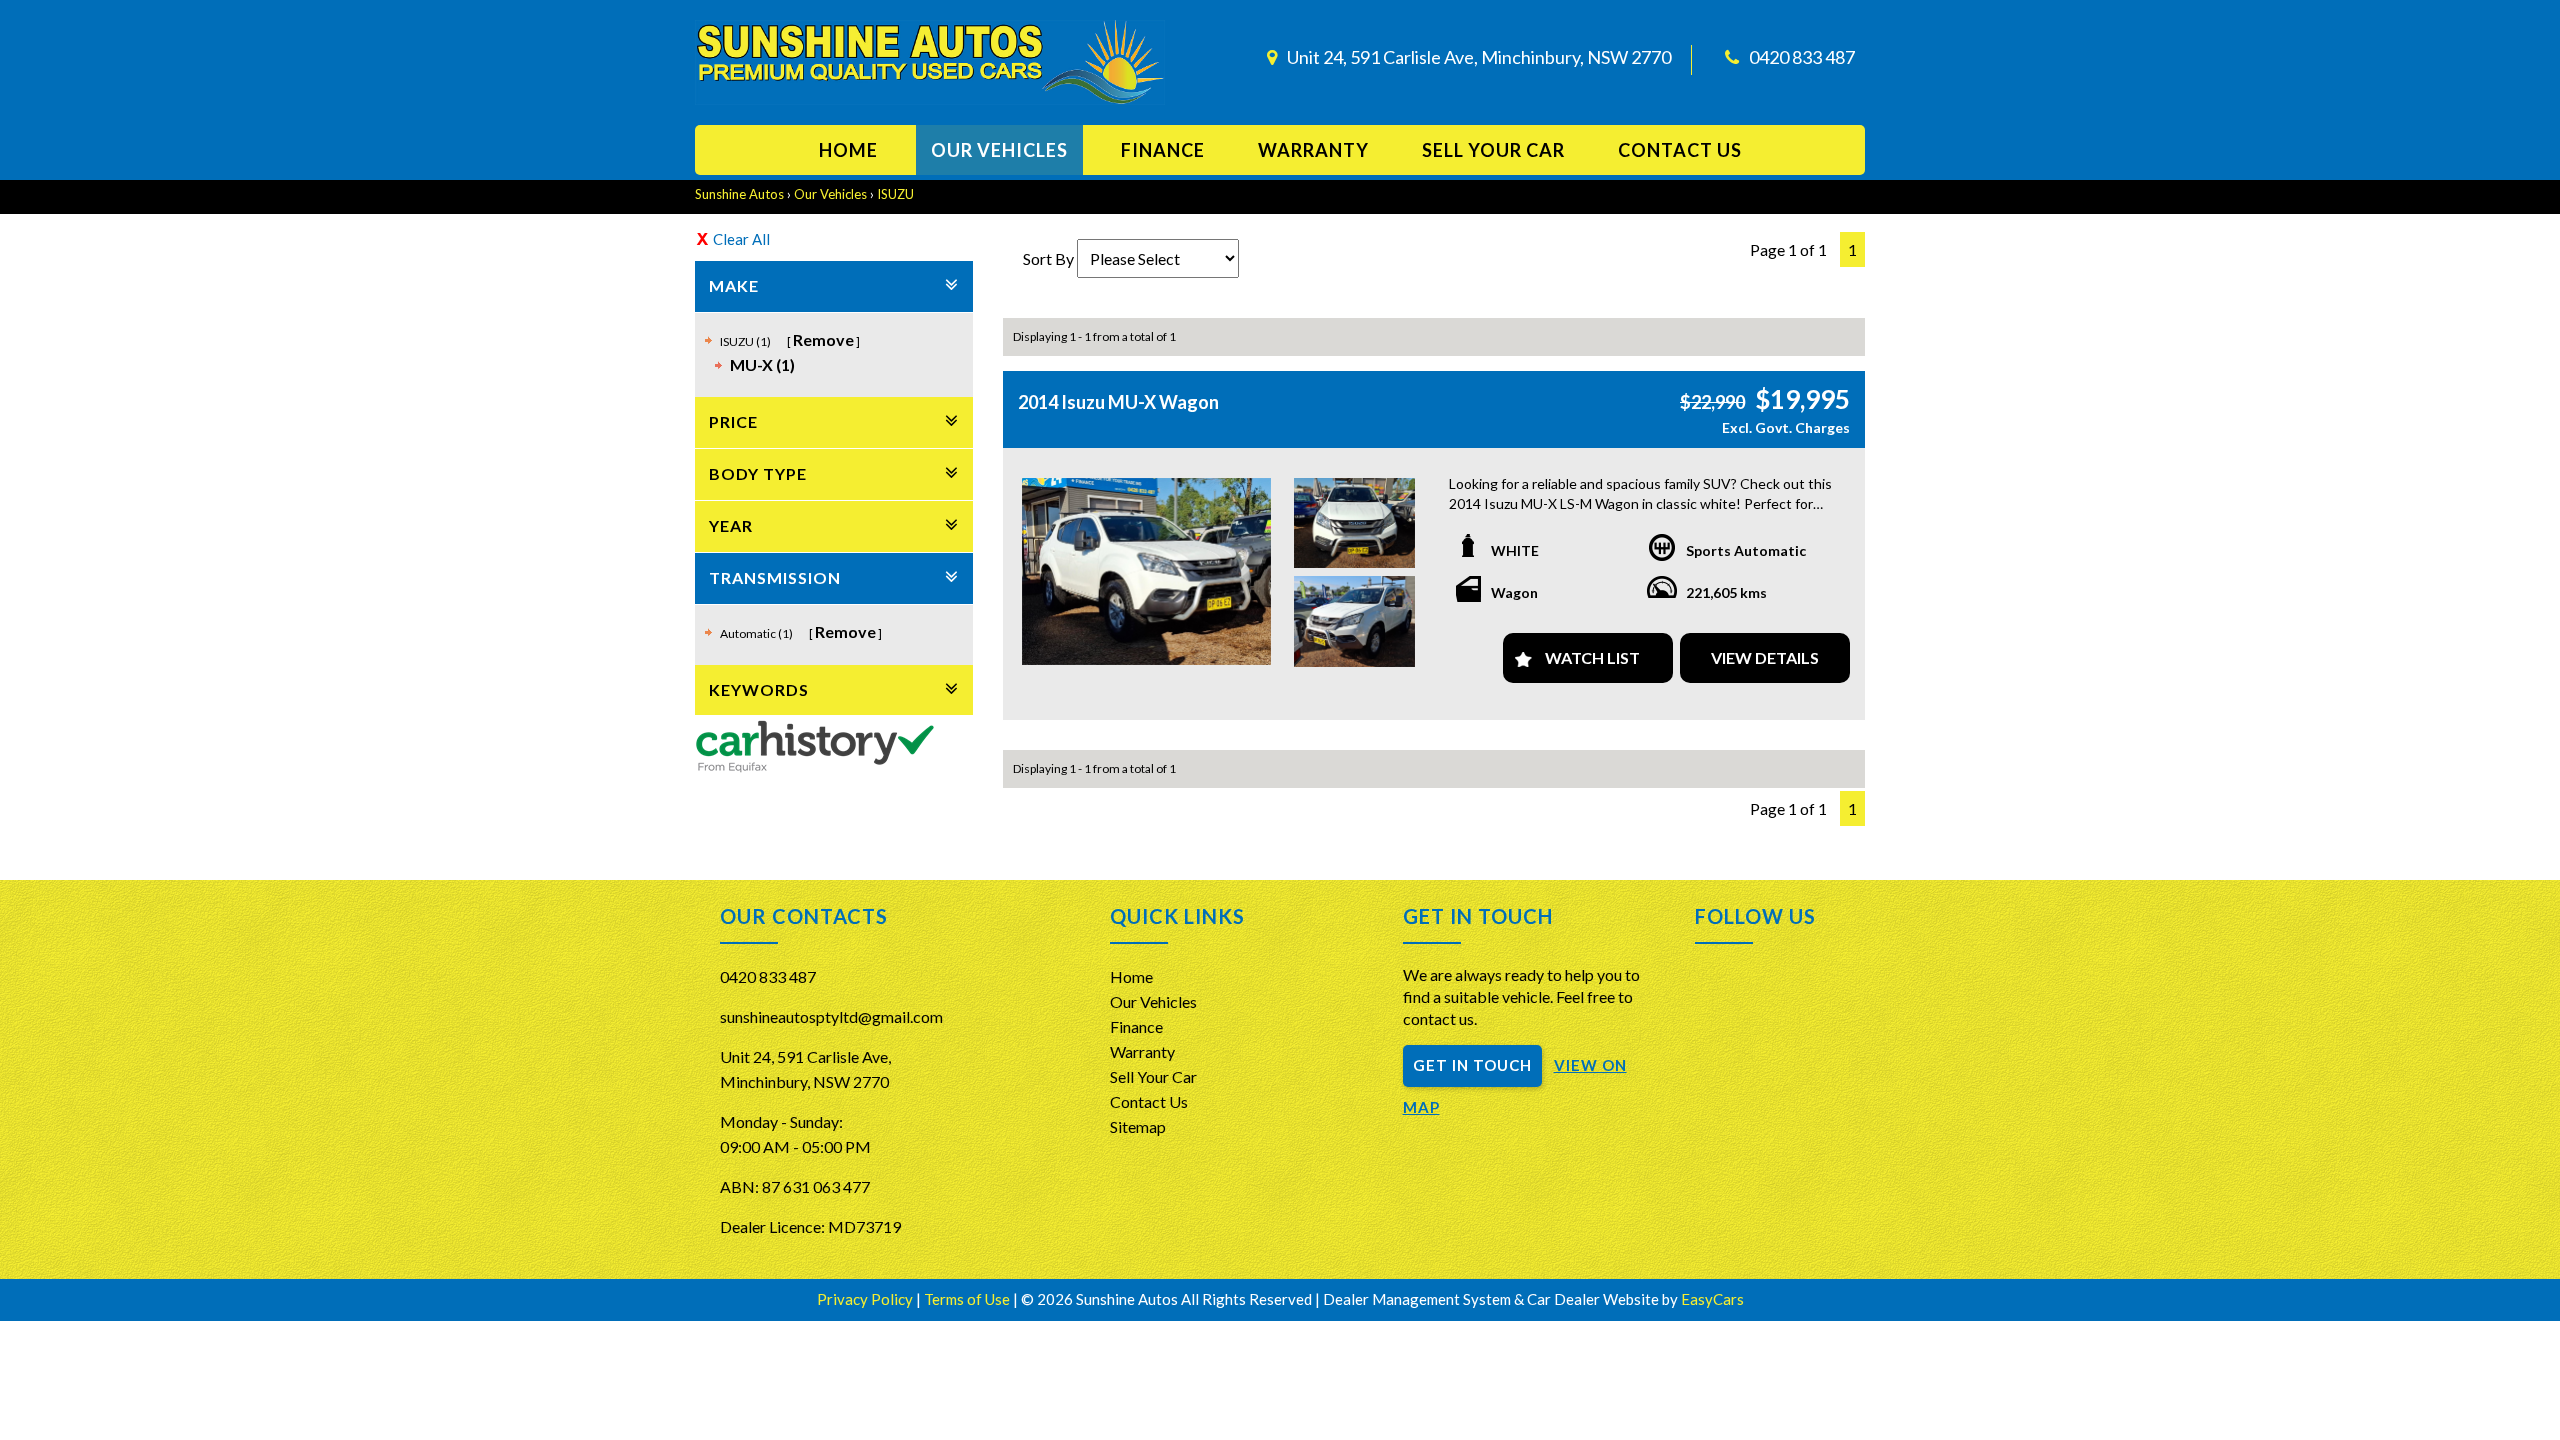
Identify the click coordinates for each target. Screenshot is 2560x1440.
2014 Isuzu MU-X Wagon (1118, 402)
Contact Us (1149, 1101)
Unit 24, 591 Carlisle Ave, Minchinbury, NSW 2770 (1479, 57)
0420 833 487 (1802, 57)
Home (848, 150)
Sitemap (1138, 1126)
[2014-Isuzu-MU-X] (1146, 571)
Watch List (1592, 657)
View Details (1765, 657)
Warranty (1313, 150)
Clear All (741, 239)
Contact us (1680, 150)
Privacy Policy (866, 1299)
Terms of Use (968, 1299)
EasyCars (1712, 1299)
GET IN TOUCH (1472, 1065)
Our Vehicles (999, 150)
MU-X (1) (762, 364)
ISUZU (895, 194)
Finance (1163, 150)
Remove (823, 339)
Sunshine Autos (739, 194)
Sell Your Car (1493, 150)
